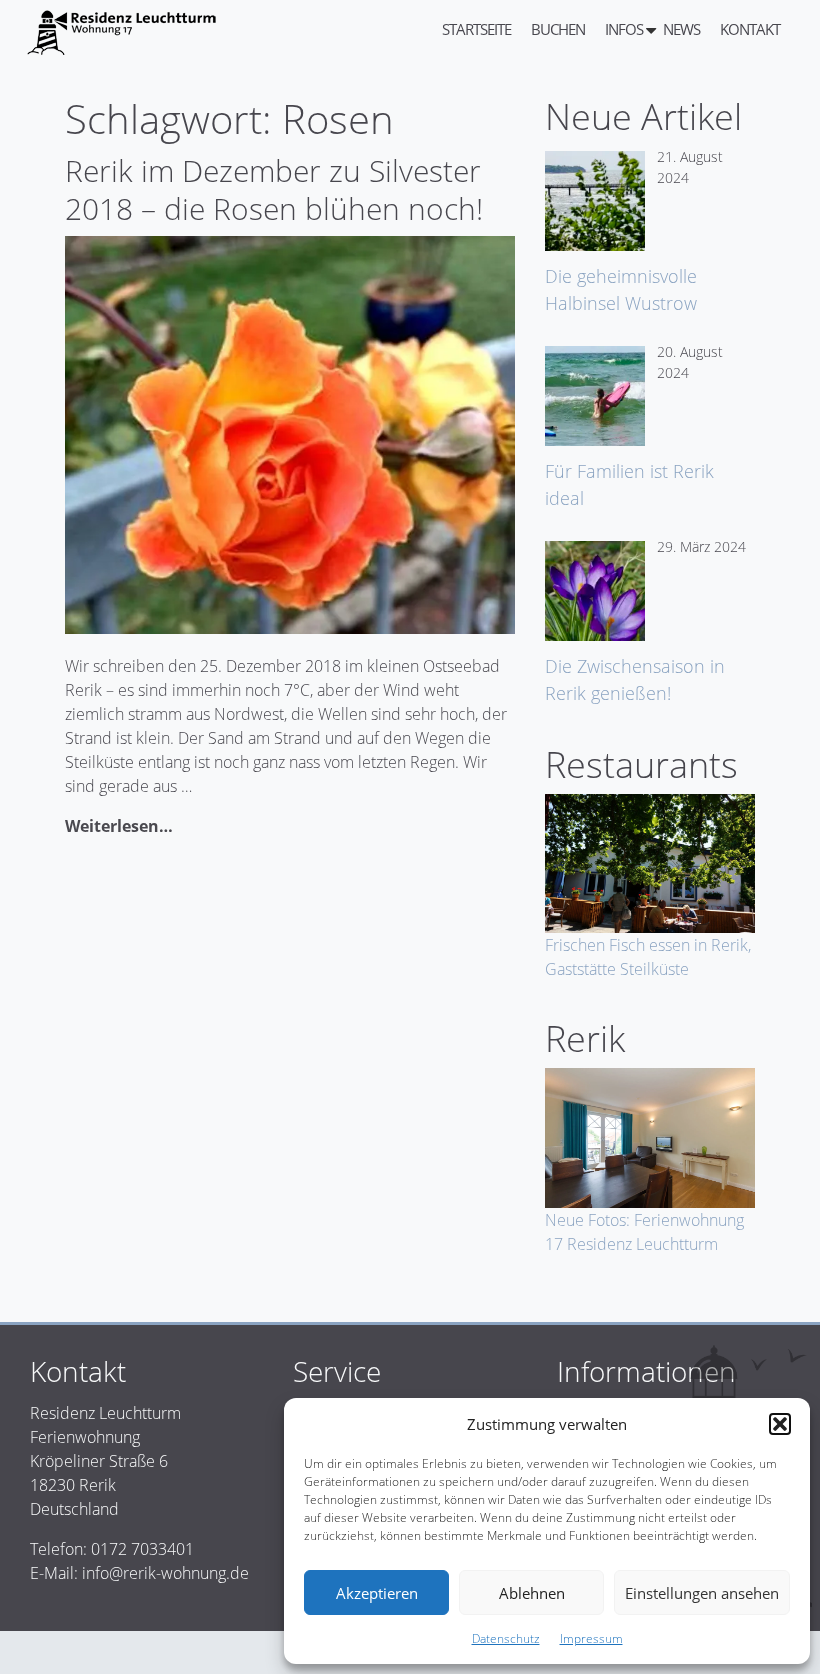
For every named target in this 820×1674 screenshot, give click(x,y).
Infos (624, 29)
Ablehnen (532, 1593)
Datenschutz (506, 1638)
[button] (780, 1424)
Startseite (476, 29)
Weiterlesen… (119, 826)
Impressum (591, 1638)
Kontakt (750, 29)
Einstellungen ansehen (702, 1593)
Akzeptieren (377, 1593)
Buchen (558, 29)
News (681, 29)
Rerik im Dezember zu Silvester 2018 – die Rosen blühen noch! (274, 189)
